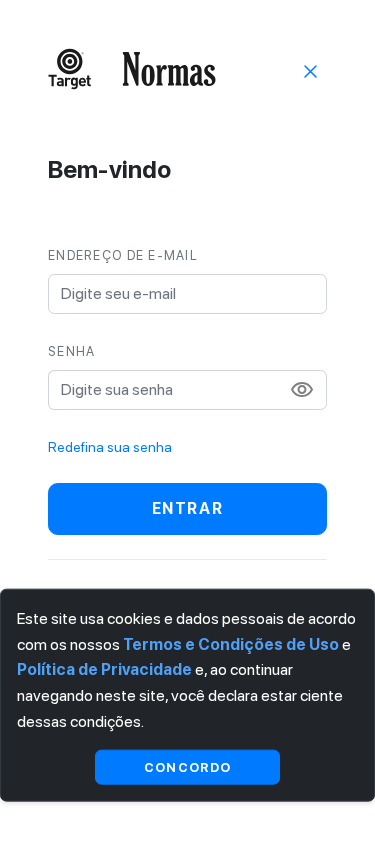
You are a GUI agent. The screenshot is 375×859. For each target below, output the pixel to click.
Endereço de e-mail (123, 255)
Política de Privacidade (104, 669)
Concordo (187, 766)
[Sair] (311, 70)
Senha (71, 351)
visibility (302, 390)
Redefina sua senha (110, 447)
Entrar (188, 508)
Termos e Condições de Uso (231, 643)
